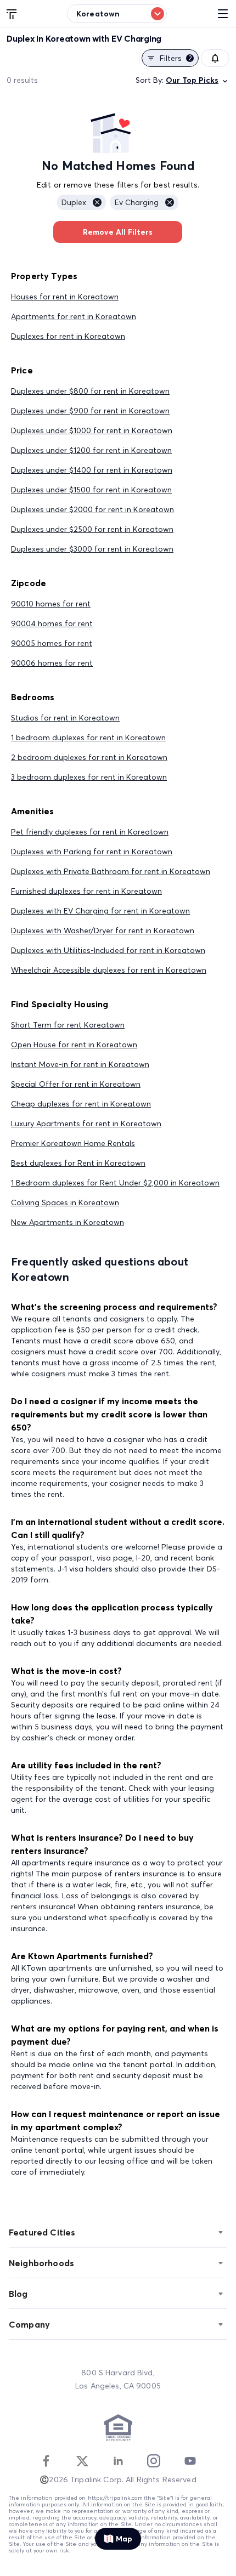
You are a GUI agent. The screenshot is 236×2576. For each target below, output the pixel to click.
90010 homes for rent (51, 604)
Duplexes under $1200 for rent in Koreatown (91, 450)
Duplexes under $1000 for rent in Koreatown (92, 430)
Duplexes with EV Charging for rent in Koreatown (100, 911)
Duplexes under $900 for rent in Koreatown (90, 411)
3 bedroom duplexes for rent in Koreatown (89, 777)
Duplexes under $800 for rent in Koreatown (90, 391)
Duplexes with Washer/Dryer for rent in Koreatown (103, 930)
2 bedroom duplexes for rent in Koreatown (89, 757)
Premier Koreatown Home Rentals (73, 1143)
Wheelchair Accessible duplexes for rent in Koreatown (109, 970)
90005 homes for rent (52, 643)
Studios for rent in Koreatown (65, 718)
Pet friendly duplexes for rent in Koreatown (90, 832)
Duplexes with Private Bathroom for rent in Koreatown (111, 871)
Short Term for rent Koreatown (68, 1025)
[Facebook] (46, 2461)
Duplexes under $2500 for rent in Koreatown (92, 529)
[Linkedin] (118, 2461)
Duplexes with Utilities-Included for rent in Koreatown (108, 950)
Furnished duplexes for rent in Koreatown (86, 891)
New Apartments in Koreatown (68, 1222)
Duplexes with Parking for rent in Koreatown (92, 852)
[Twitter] (82, 2461)
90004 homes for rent (52, 623)
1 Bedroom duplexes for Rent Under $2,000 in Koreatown (115, 1183)
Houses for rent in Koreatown (65, 297)
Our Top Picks (192, 80)
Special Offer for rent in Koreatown (76, 1084)
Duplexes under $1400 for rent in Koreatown (92, 470)
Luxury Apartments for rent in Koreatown (86, 1124)
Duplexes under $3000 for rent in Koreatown (92, 549)
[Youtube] (190, 2461)
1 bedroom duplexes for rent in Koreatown (88, 737)
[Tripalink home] (12, 13)
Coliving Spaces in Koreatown (65, 1202)
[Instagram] (154, 2461)
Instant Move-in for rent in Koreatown (80, 1064)
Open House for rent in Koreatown (74, 1045)
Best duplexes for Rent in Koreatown (78, 1163)
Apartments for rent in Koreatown (74, 316)
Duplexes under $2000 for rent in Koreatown (92, 509)
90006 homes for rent (52, 663)
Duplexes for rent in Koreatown (68, 336)
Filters (176, 58)
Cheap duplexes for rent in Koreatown (81, 1104)
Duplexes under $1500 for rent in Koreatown (91, 490)
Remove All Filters (118, 232)
